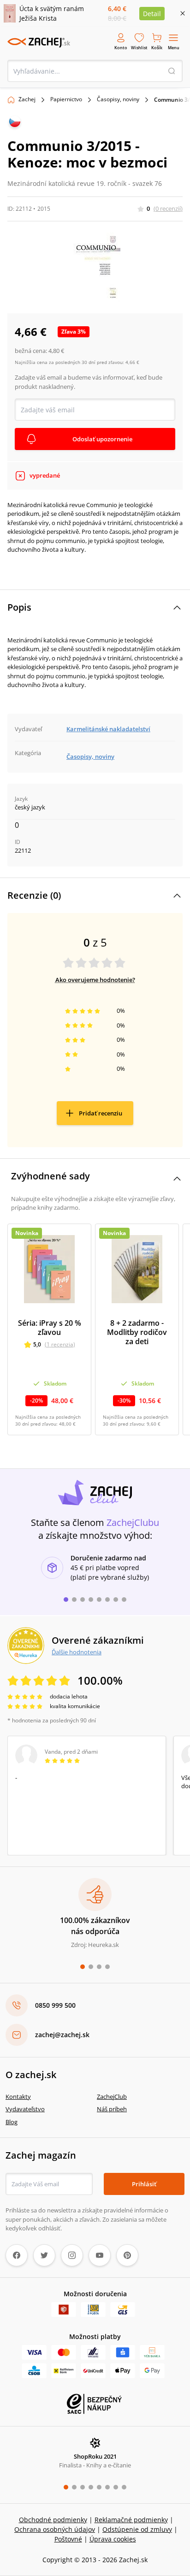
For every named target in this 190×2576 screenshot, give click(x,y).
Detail (152, 14)
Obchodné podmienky (53, 2520)
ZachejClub (112, 2097)
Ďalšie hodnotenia (77, 1652)
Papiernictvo (66, 99)
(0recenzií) (168, 208)
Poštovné (68, 2539)
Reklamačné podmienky (131, 2520)
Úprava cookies (113, 2539)
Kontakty (18, 2097)
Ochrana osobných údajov (55, 2529)
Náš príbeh (112, 2109)
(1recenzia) (60, 1344)
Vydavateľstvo (25, 2109)
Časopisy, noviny (118, 99)
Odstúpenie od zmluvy (137, 2529)
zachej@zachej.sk (62, 2035)
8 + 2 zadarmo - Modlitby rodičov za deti (137, 1332)
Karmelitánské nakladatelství (108, 729)
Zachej (27, 99)
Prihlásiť (144, 2184)
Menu (174, 48)
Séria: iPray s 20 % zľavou (50, 1328)
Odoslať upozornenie (102, 439)
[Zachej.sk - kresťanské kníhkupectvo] (39, 42)
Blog (12, 2122)
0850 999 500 (55, 2005)
